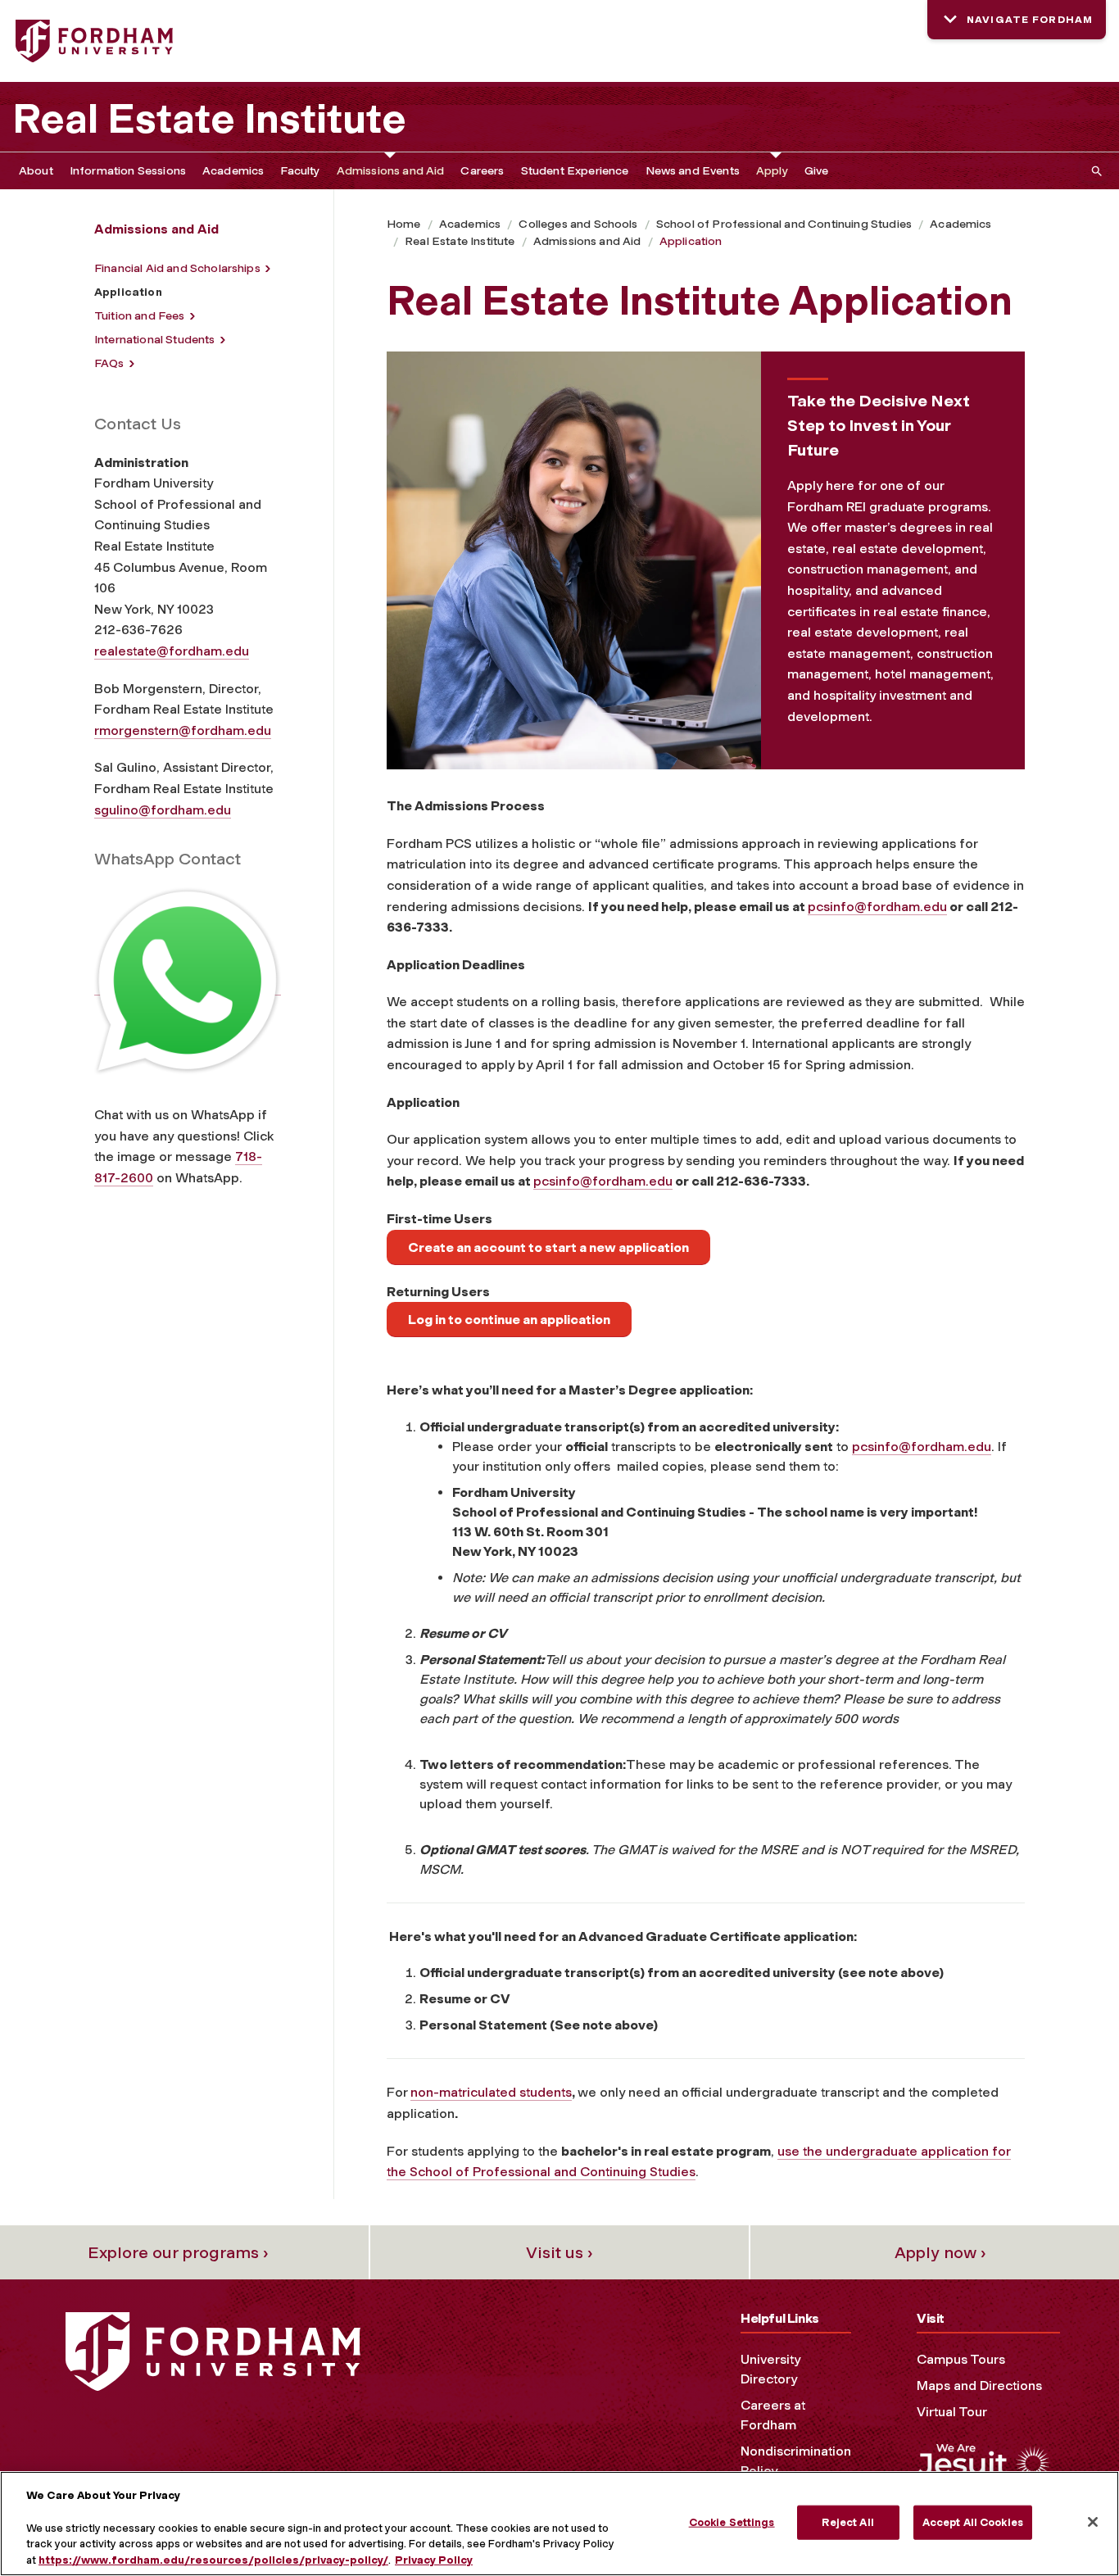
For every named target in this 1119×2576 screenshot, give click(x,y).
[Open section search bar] (1094, 171)
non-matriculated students (491, 2092)
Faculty (300, 171)
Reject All (847, 2522)
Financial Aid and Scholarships (177, 268)
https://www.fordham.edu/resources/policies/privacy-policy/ (213, 2559)
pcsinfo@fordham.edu (877, 907)
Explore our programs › (178, 2252)
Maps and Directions (979, 2386)
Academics (233, 171)
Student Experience (575, 171)
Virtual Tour (952, 2412)
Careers (482, 171)
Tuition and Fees (140, 316)
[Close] (1093, 2522)
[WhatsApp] (188, 987)
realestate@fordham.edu (172, 651)
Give (817, 171)
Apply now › (940, 2252)
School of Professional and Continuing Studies (784, 224)
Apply (772, 171)
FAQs (109, 363)
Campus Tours (961, 2359)
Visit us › (559, 2252)
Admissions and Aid (391, 171)
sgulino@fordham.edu (163, 810)
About (36, 171)
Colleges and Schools (578, 224)
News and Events (693, 171)
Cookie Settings (732, 2522)
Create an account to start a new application (548, 1247)
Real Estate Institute (209, 119)
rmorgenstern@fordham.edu (183, 730)
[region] (559, 2524)
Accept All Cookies (973, 2522)
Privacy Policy (434, 2559)
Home (404, 224)
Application (691, 241)
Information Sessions (128, 171)
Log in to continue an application (509, 1320)
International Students (155, 340)
